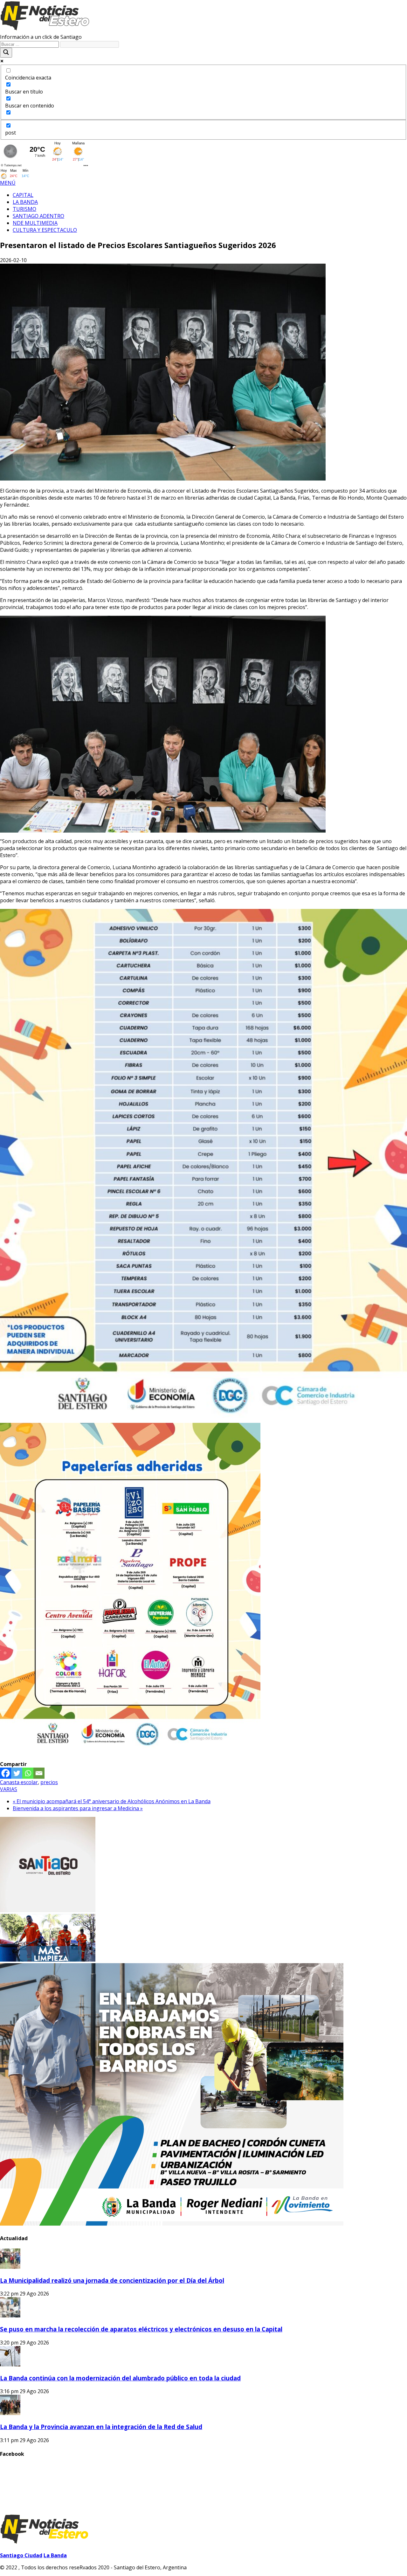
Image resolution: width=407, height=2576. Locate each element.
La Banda (55, 2555)
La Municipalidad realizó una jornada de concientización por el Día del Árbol (112, 2280)
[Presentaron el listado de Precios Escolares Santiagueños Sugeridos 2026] (163, 479)
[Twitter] (17, 1773)
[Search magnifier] (6, 53)
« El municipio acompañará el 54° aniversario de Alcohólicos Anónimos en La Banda (112, 1801)
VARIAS (9, 1789)
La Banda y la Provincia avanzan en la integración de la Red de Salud (101, 2427)
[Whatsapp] (28, 1773)
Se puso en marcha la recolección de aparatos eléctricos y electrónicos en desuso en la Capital (141, 2329)
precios (49, 1782)
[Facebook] (6, 1773)
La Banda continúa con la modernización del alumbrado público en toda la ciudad (120, 2378)
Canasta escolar (19, 1782)
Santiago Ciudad (21, 2555)
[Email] (39, 1773)
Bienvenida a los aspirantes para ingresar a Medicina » (78, 1808)
